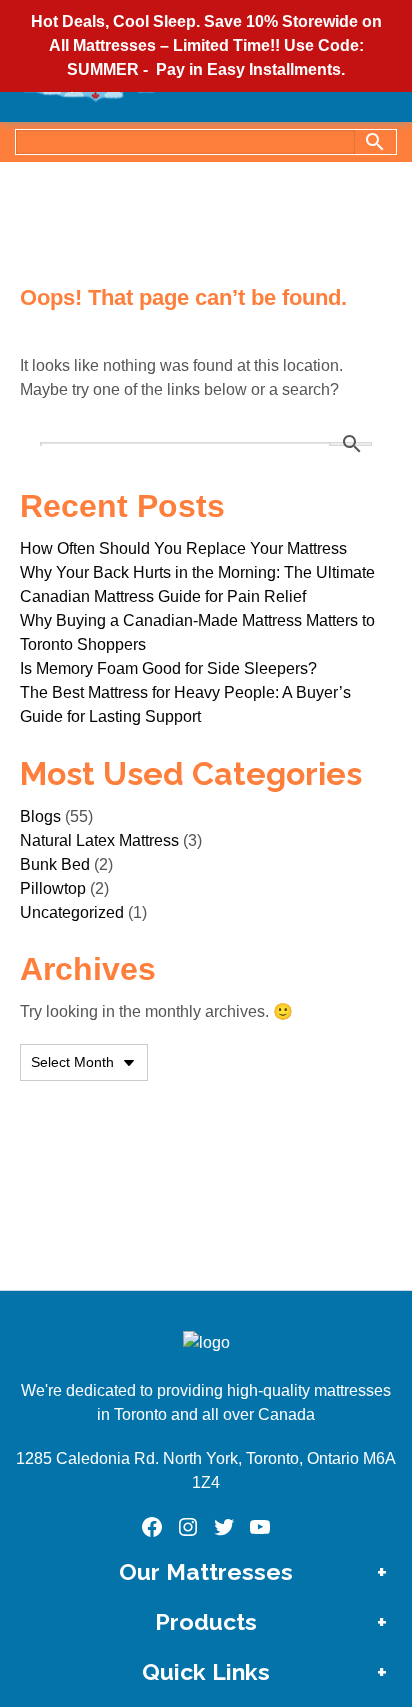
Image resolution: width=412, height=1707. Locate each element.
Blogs (40, 816)
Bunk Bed (55, 864)
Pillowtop (53, 888)
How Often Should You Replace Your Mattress (183, 548)
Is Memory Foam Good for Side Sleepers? (168, 668)
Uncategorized (72, 912)
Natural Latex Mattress (99, 840)
